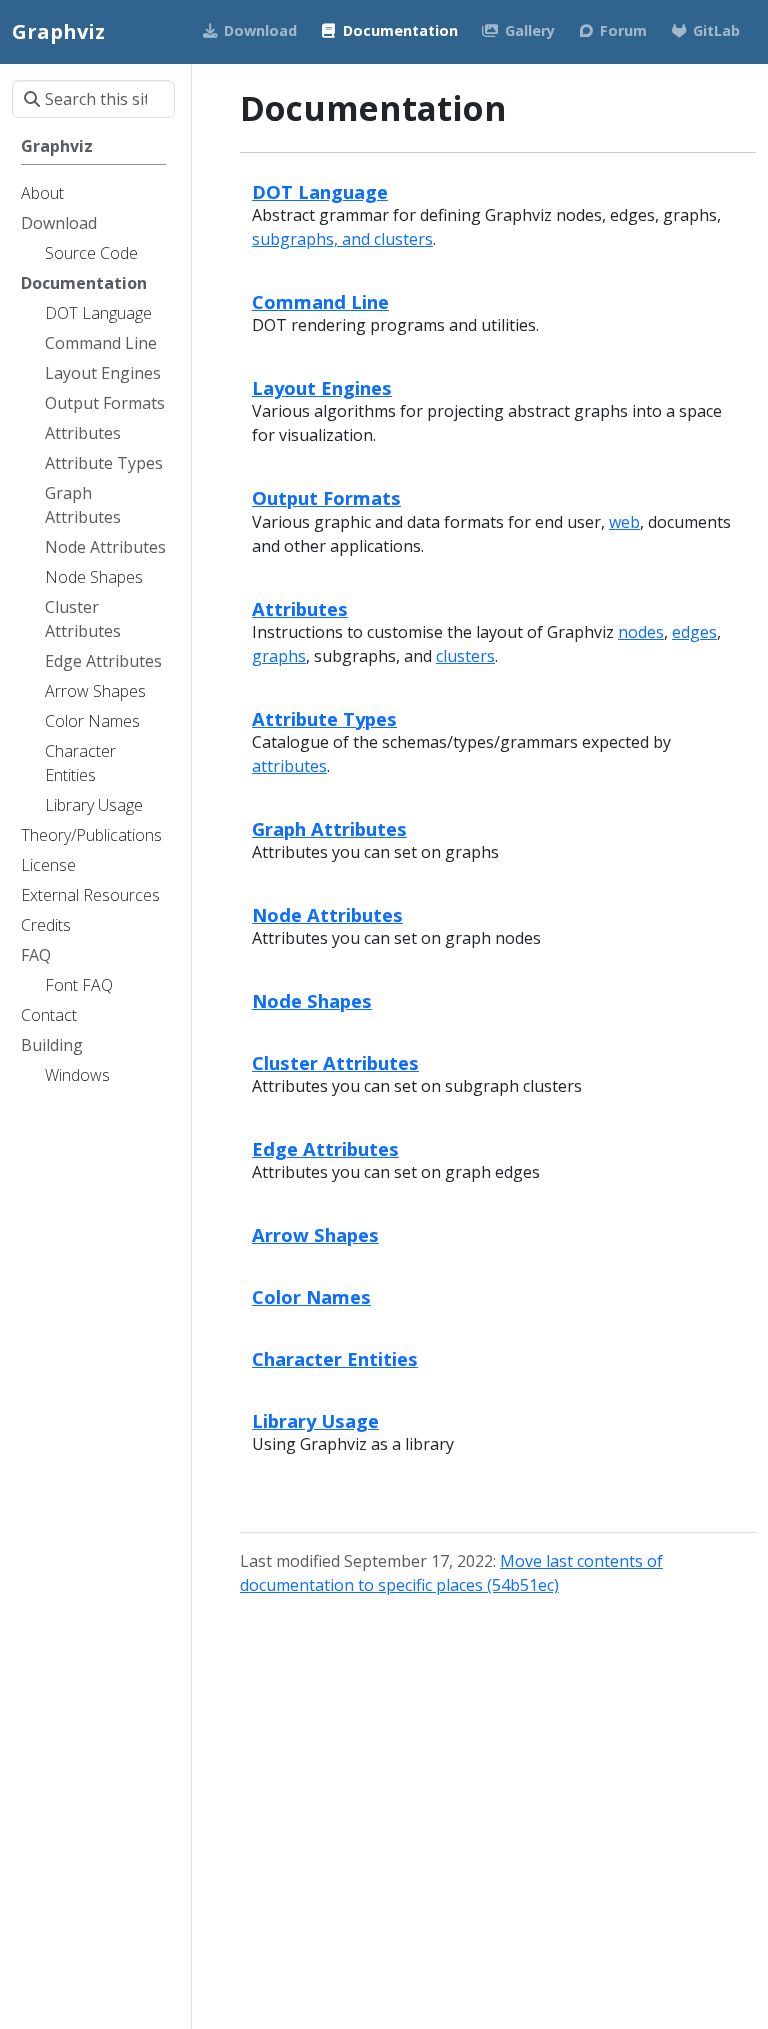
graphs (279, 656)
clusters (465, 656)
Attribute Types (324, 718)
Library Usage (315, 1420)
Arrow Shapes (315, 1234)
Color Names (311, 1296)
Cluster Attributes (335, 1062)
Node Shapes (312, 1000)
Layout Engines (322, 387)
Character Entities (335, 1358)
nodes (641, 632)
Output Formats (326, 497)
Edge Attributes (325, 1148)
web (624, 522)
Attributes (300, 608)
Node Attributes (327, 914)
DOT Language (320, 191)
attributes (289, 766)
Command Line (320, 301)
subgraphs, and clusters (342, 239)
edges (694, 632)
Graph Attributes (329, 828)
